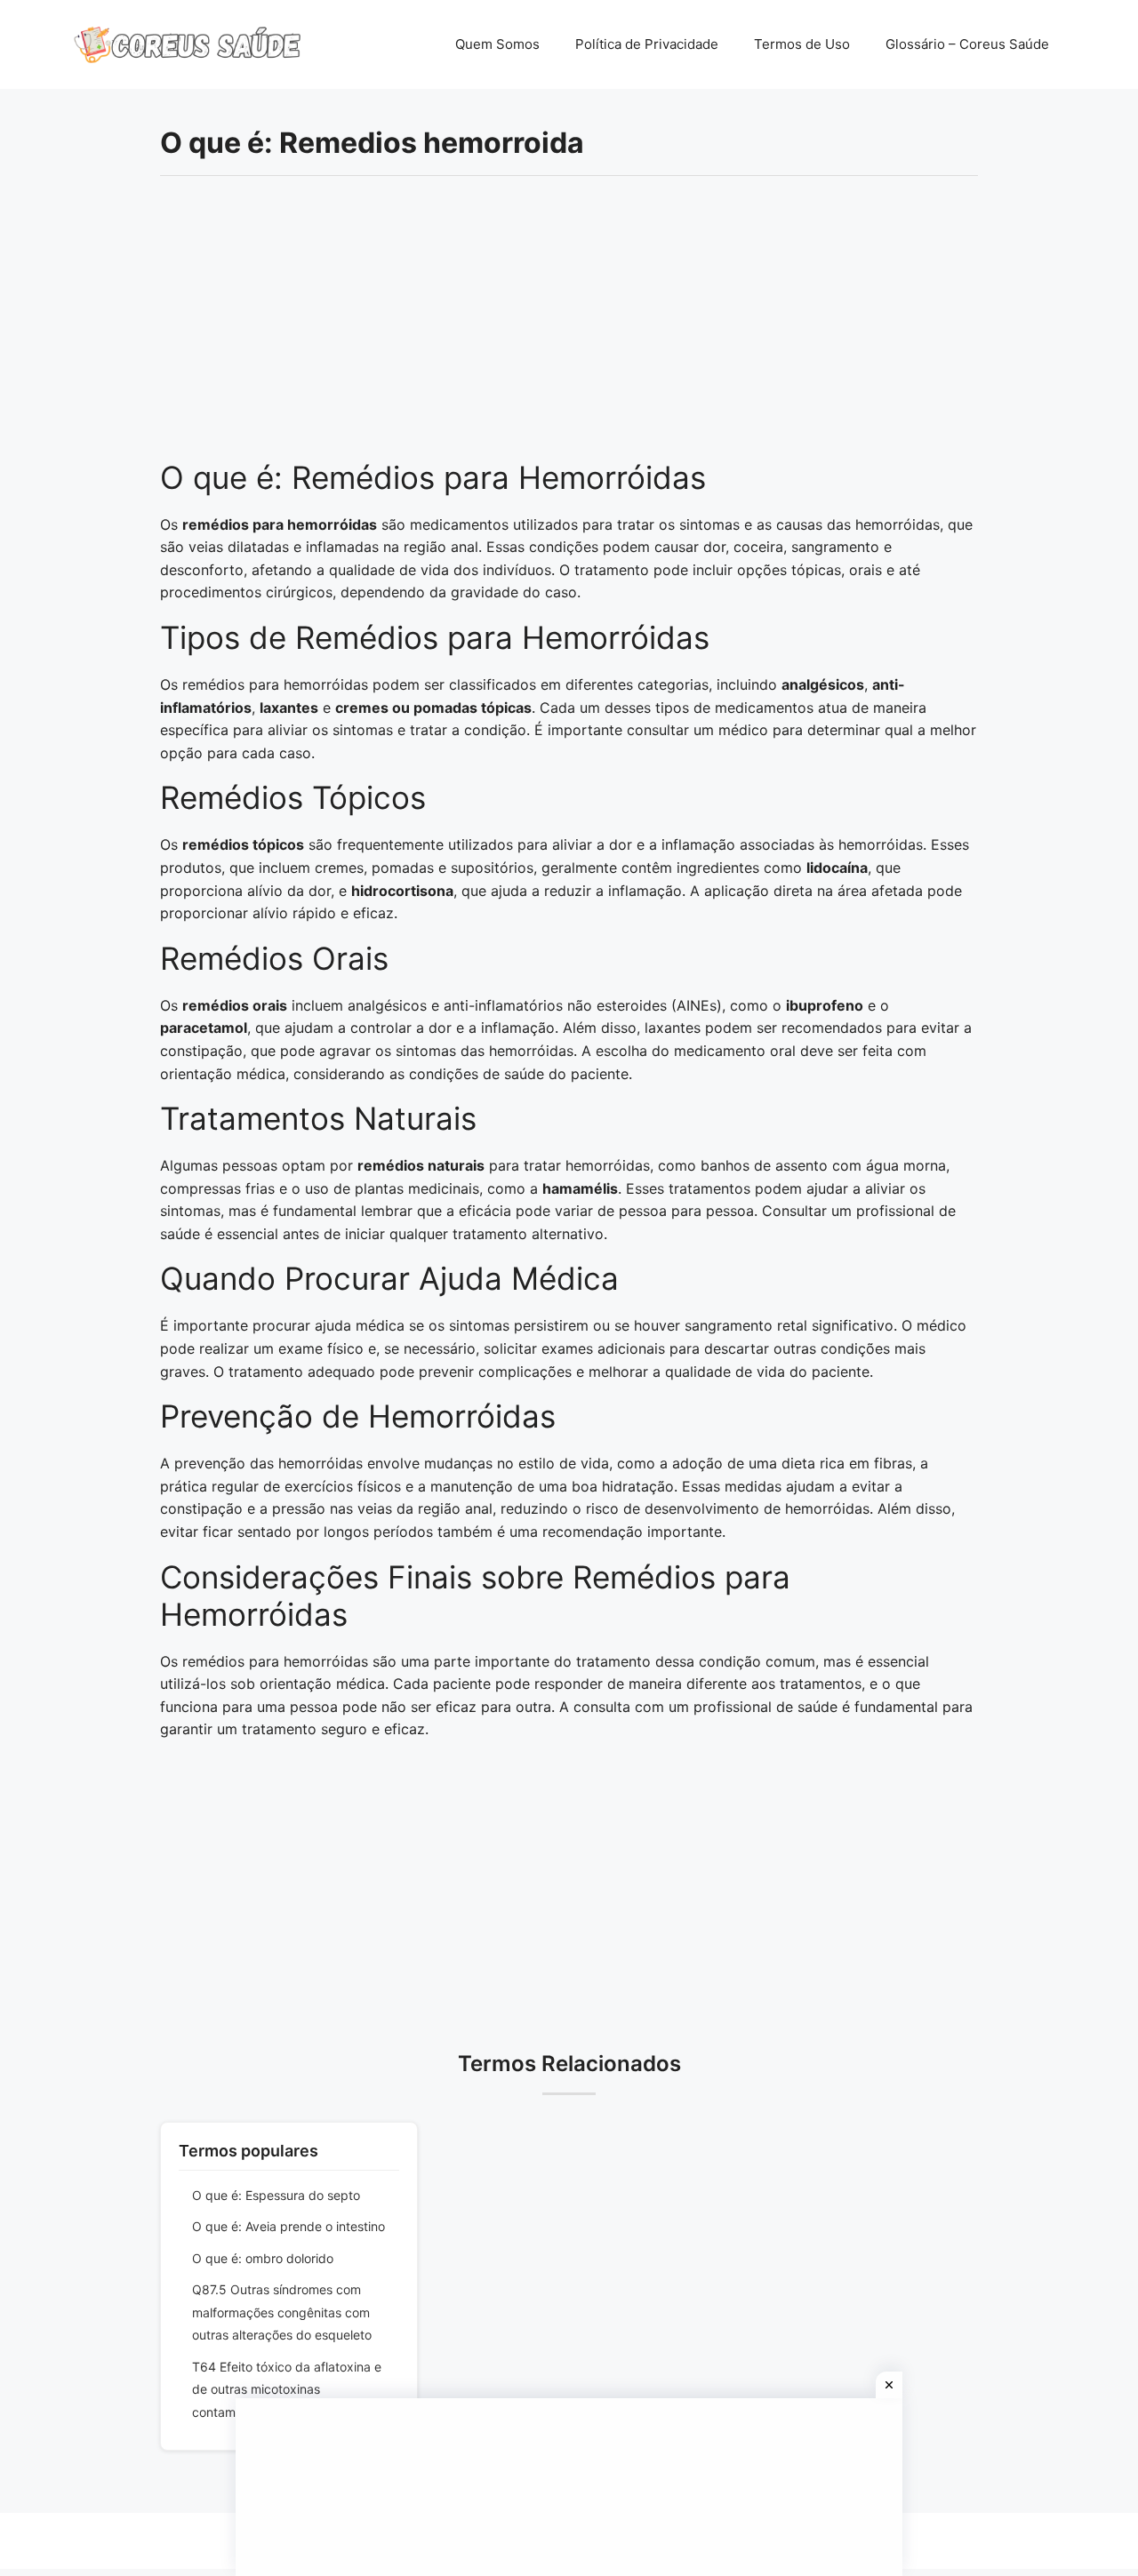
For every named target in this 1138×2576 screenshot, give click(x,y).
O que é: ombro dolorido (263, 2258)
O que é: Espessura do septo (276, 2195)
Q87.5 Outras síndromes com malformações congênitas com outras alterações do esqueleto (282, 2312)
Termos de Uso (802, 44)
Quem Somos (497, 44)
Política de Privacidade (647, 44)
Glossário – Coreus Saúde (967, 44)
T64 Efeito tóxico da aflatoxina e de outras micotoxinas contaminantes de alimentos (287, 2389)
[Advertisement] (569, 327)
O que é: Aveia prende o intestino (289, 2226)
